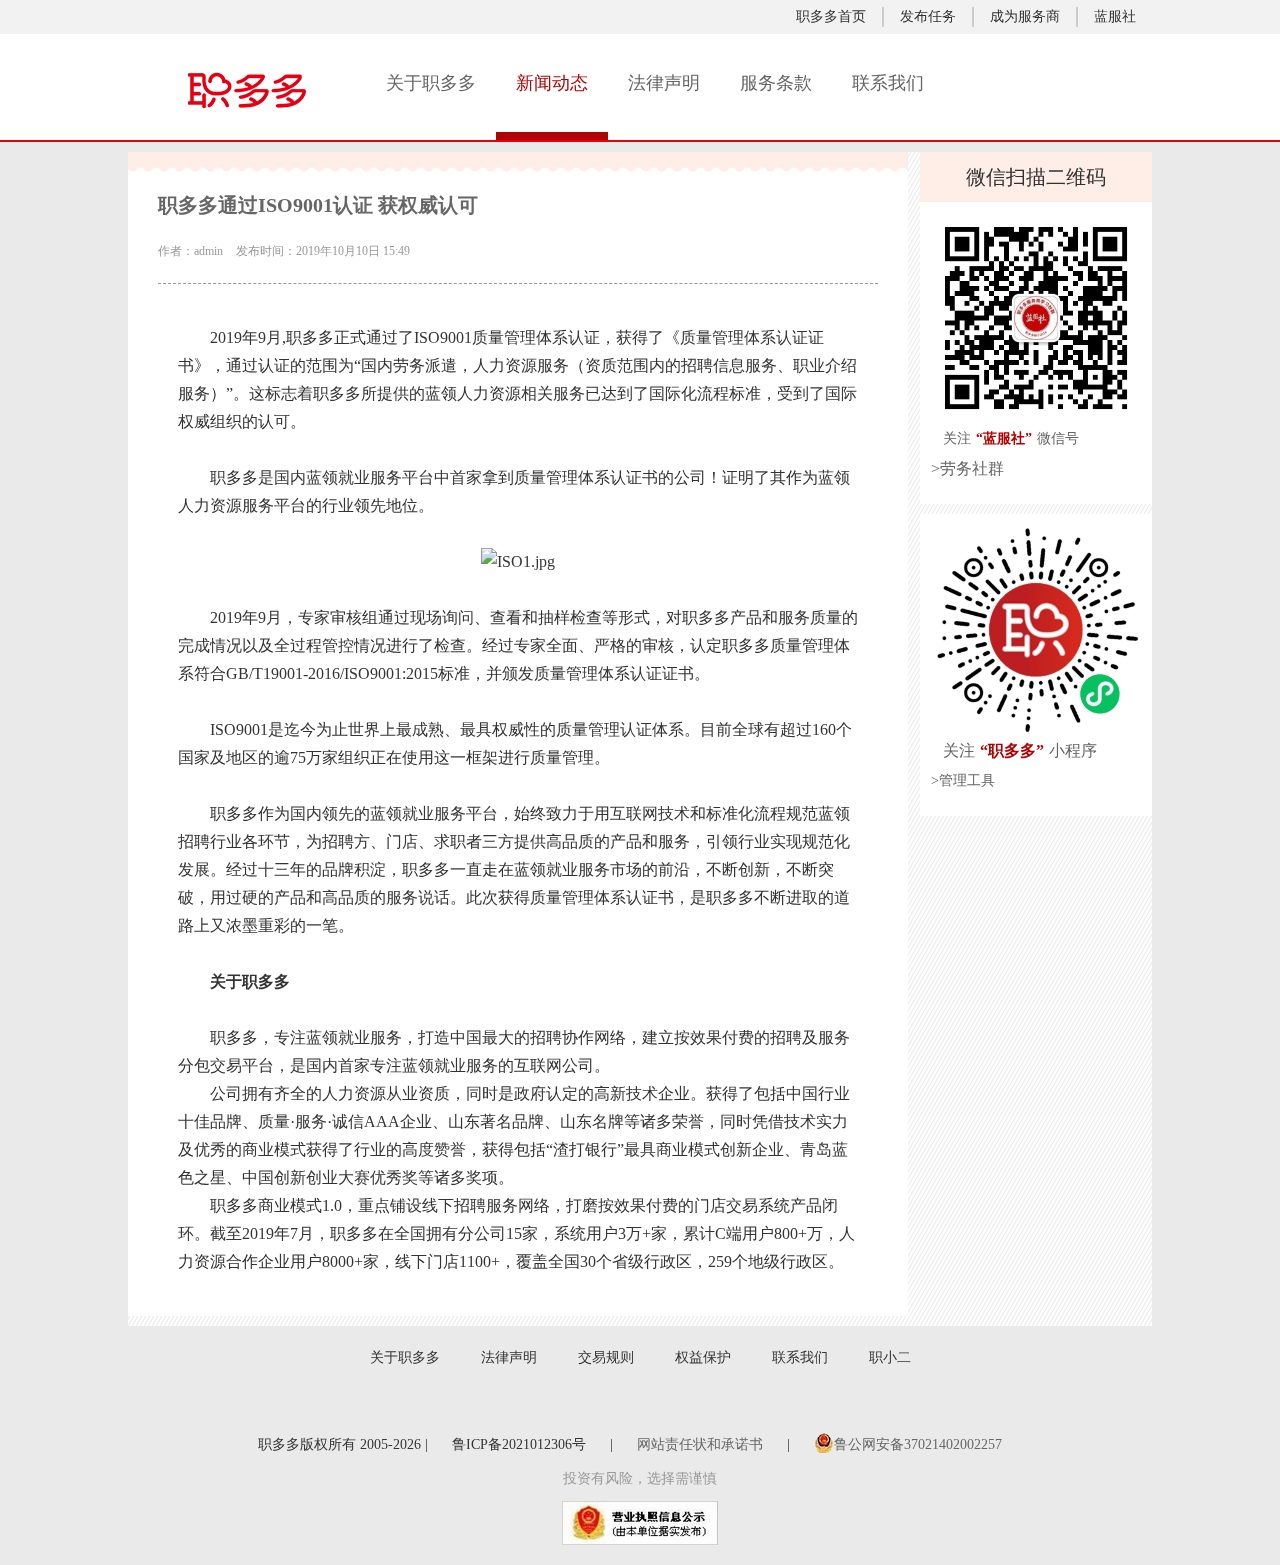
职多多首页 (831, 16)
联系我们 (888, 83)
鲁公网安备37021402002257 (918, 1444)
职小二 (890, 1357)
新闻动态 (552, 83)
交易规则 (606, 1357)
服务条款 (776, 83)
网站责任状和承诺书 (700, 1444)
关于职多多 (431, 83)
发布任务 (928, 16)
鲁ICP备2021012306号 (519, 1444)
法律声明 (664, 83)
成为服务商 (1025, 16)
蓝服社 (1115, 16)
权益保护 (703, 1357)
